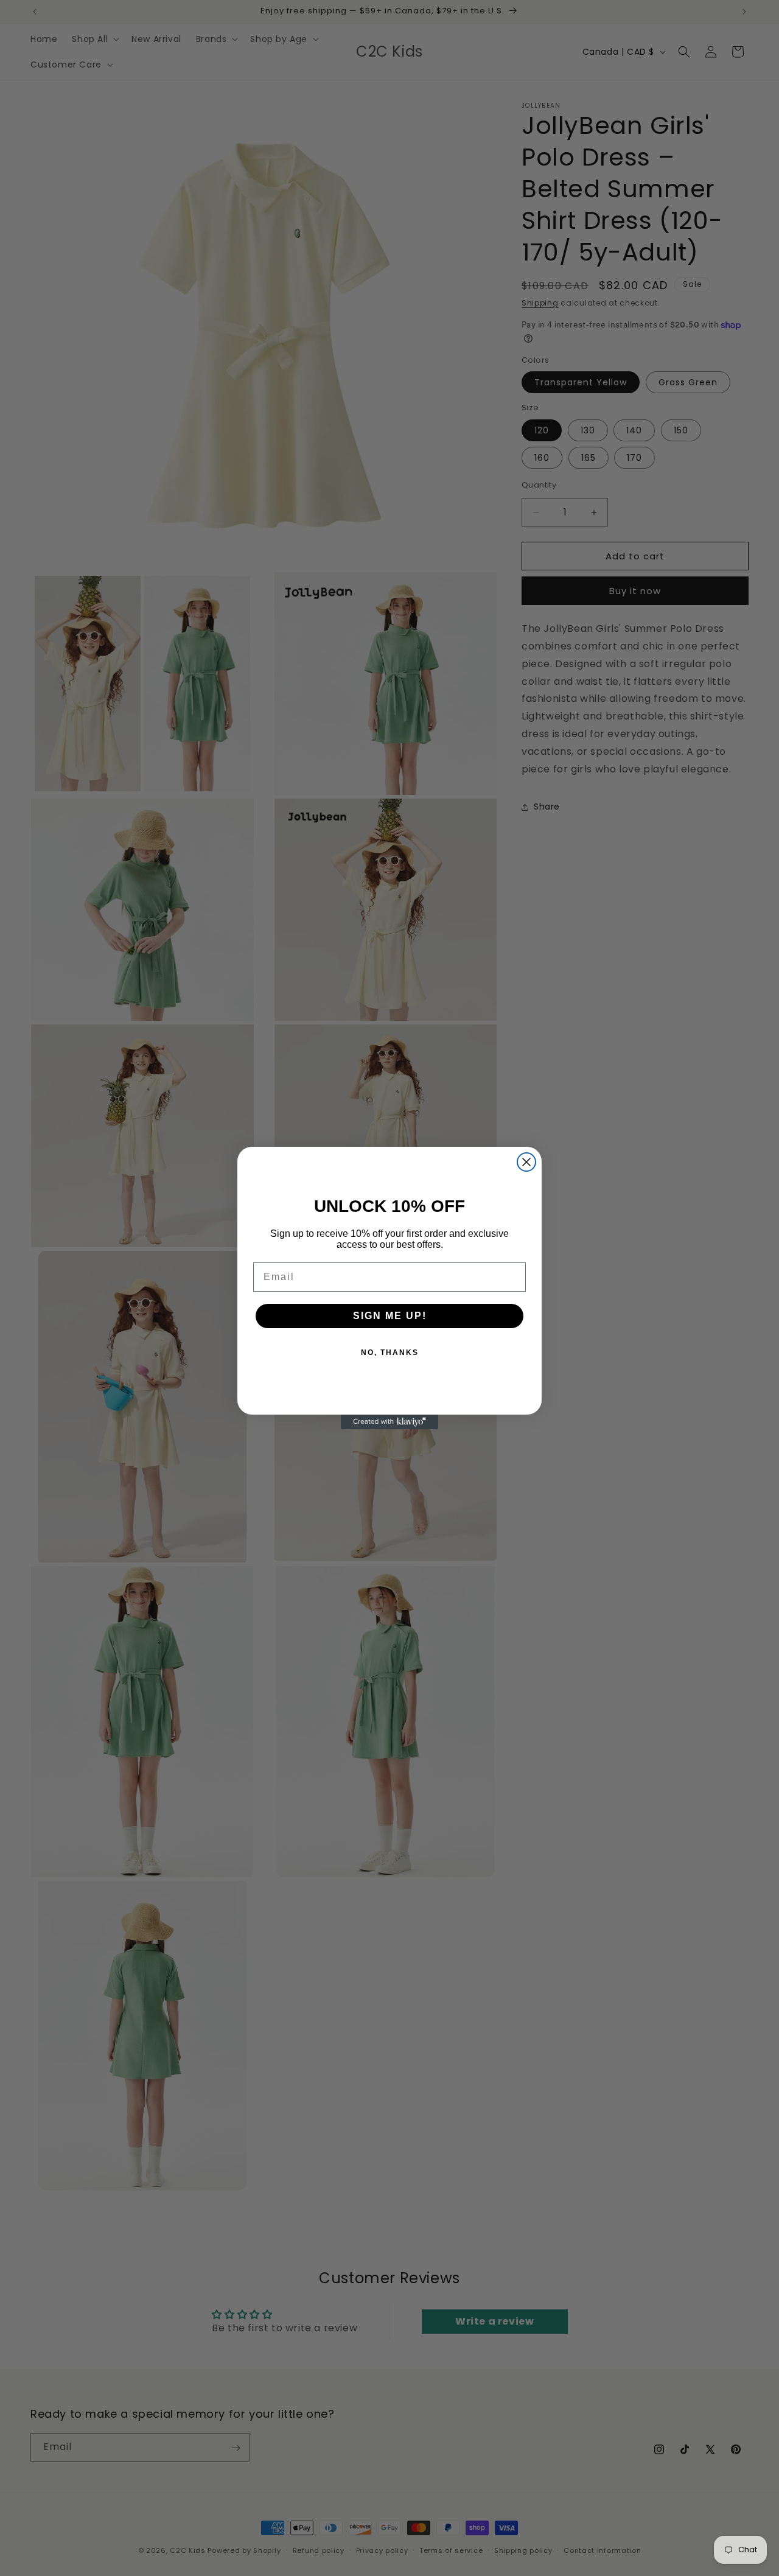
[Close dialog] (526, 1162)
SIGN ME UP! (390, 1316)
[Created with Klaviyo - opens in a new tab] (389, 1422)
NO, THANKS (390, 1353)
